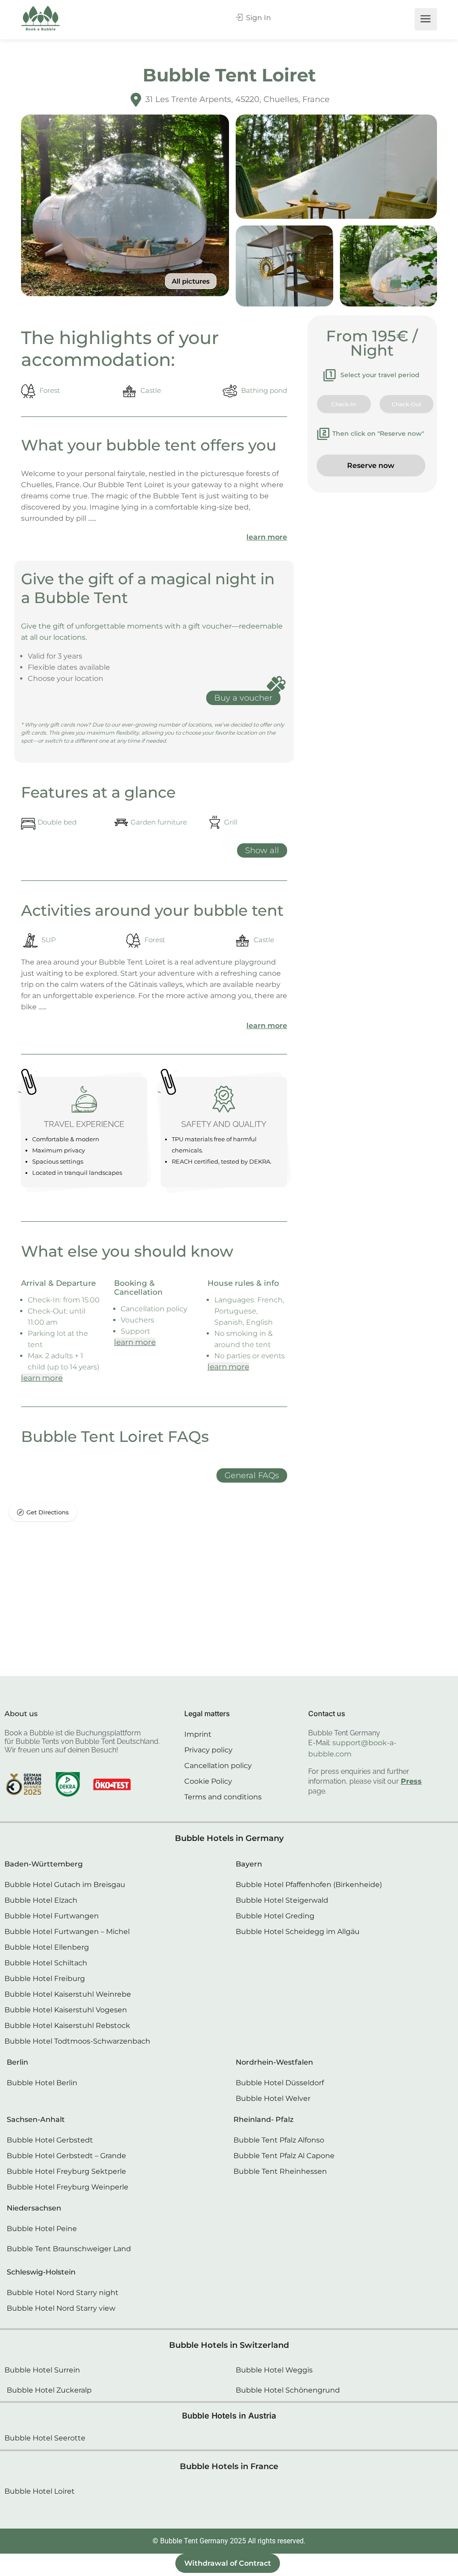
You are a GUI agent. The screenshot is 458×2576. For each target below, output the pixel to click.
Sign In (258, 18)
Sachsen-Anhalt (36, 2119)
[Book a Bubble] (41, 20)
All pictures (191, 281)
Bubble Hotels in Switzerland (229, 2345)
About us (21, 1714)
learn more (267, 537)
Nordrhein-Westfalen (274, 2062)
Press (411, 1781)
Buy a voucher (243, 698)
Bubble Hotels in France (229, 2466)
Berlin (17, 2062)
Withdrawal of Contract (228, 2563)
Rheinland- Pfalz (263, 2119)
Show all (262, 850)
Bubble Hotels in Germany (229, 1838)
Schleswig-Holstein (41, 2272)
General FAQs (252, 1475)
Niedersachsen (34, 2208)
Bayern (249, 1864)
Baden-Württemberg (44, 1864)
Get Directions (48, 1512)
